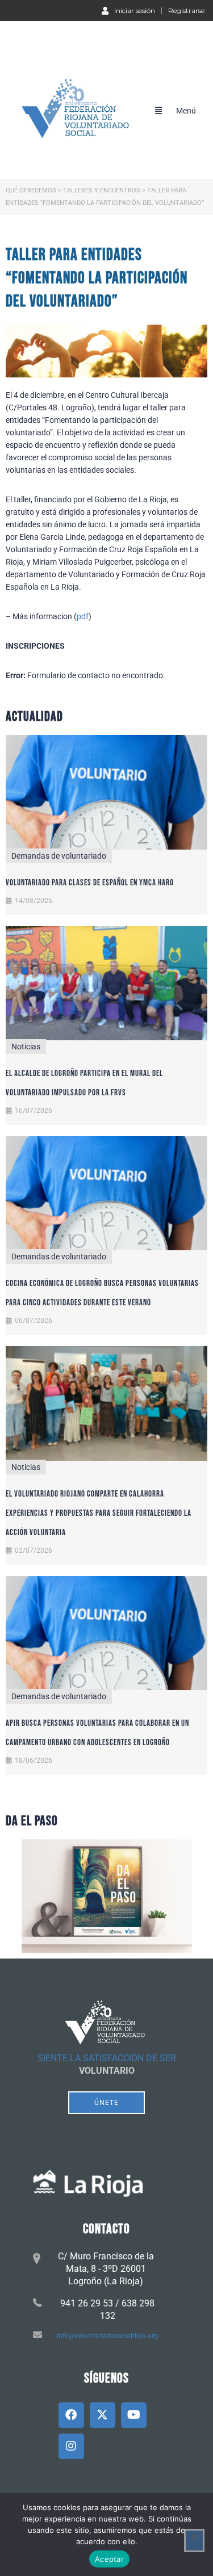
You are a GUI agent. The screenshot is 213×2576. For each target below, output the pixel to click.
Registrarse (186, 11)
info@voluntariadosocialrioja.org (107, 2336)
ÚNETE (106, 2103)
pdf (83, 616)
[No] (194, 2541)
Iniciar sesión (135, 10)
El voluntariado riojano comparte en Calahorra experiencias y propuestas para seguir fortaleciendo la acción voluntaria (99, 1513)
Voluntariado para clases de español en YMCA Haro (90, 883)
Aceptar (109, 2559)
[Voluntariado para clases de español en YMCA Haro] (106, 792)
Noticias (26, 1047)
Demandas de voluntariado (59, 856)
